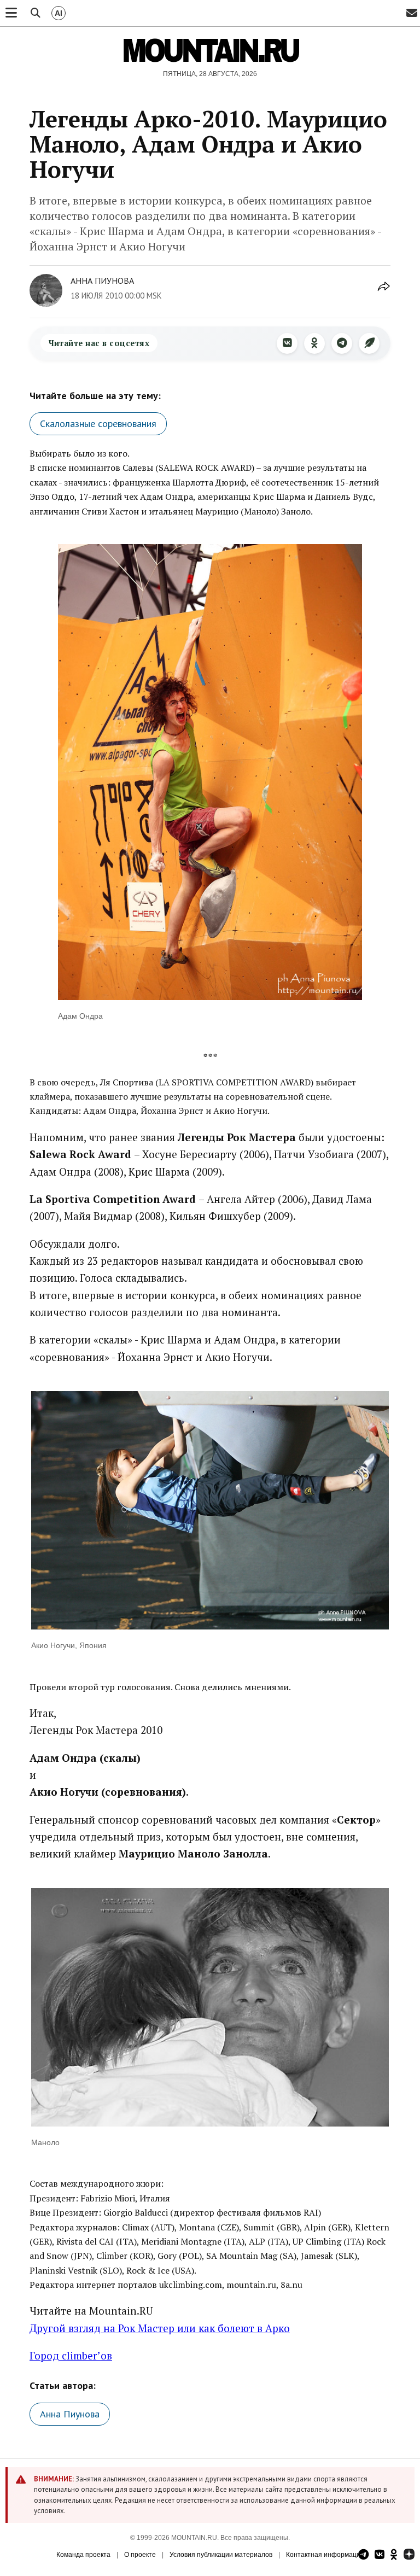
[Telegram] (342, 343)
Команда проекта (83, 2555)
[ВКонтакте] (287, 343)
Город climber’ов (71, 2355)
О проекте (140, 2555)
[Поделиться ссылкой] (384, 292)
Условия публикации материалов (221, 2555)
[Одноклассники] (314, 343)
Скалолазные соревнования (98, 424)
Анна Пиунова (102, 281)
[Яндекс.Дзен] (369, 343)
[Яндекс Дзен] (409, 2555)
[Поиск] (36, 13)
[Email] (412, 13)
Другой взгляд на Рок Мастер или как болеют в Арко (160, 2328)
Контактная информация (325, 2555)
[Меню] (11, 13)
